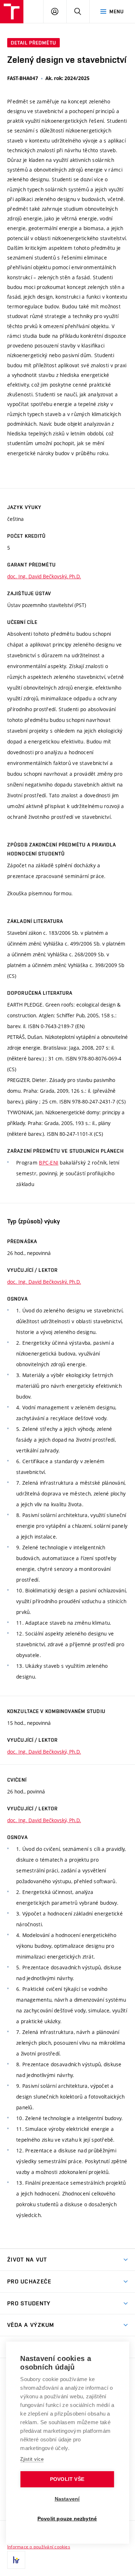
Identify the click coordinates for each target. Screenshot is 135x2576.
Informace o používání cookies (39, 2547)
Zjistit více (32, 2459)
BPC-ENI (49, 1163)
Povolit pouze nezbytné (67, 2519)
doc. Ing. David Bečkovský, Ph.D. (44, 576)
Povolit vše (67, 2479)
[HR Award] (16, 2560)
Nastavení (67, 2499)
